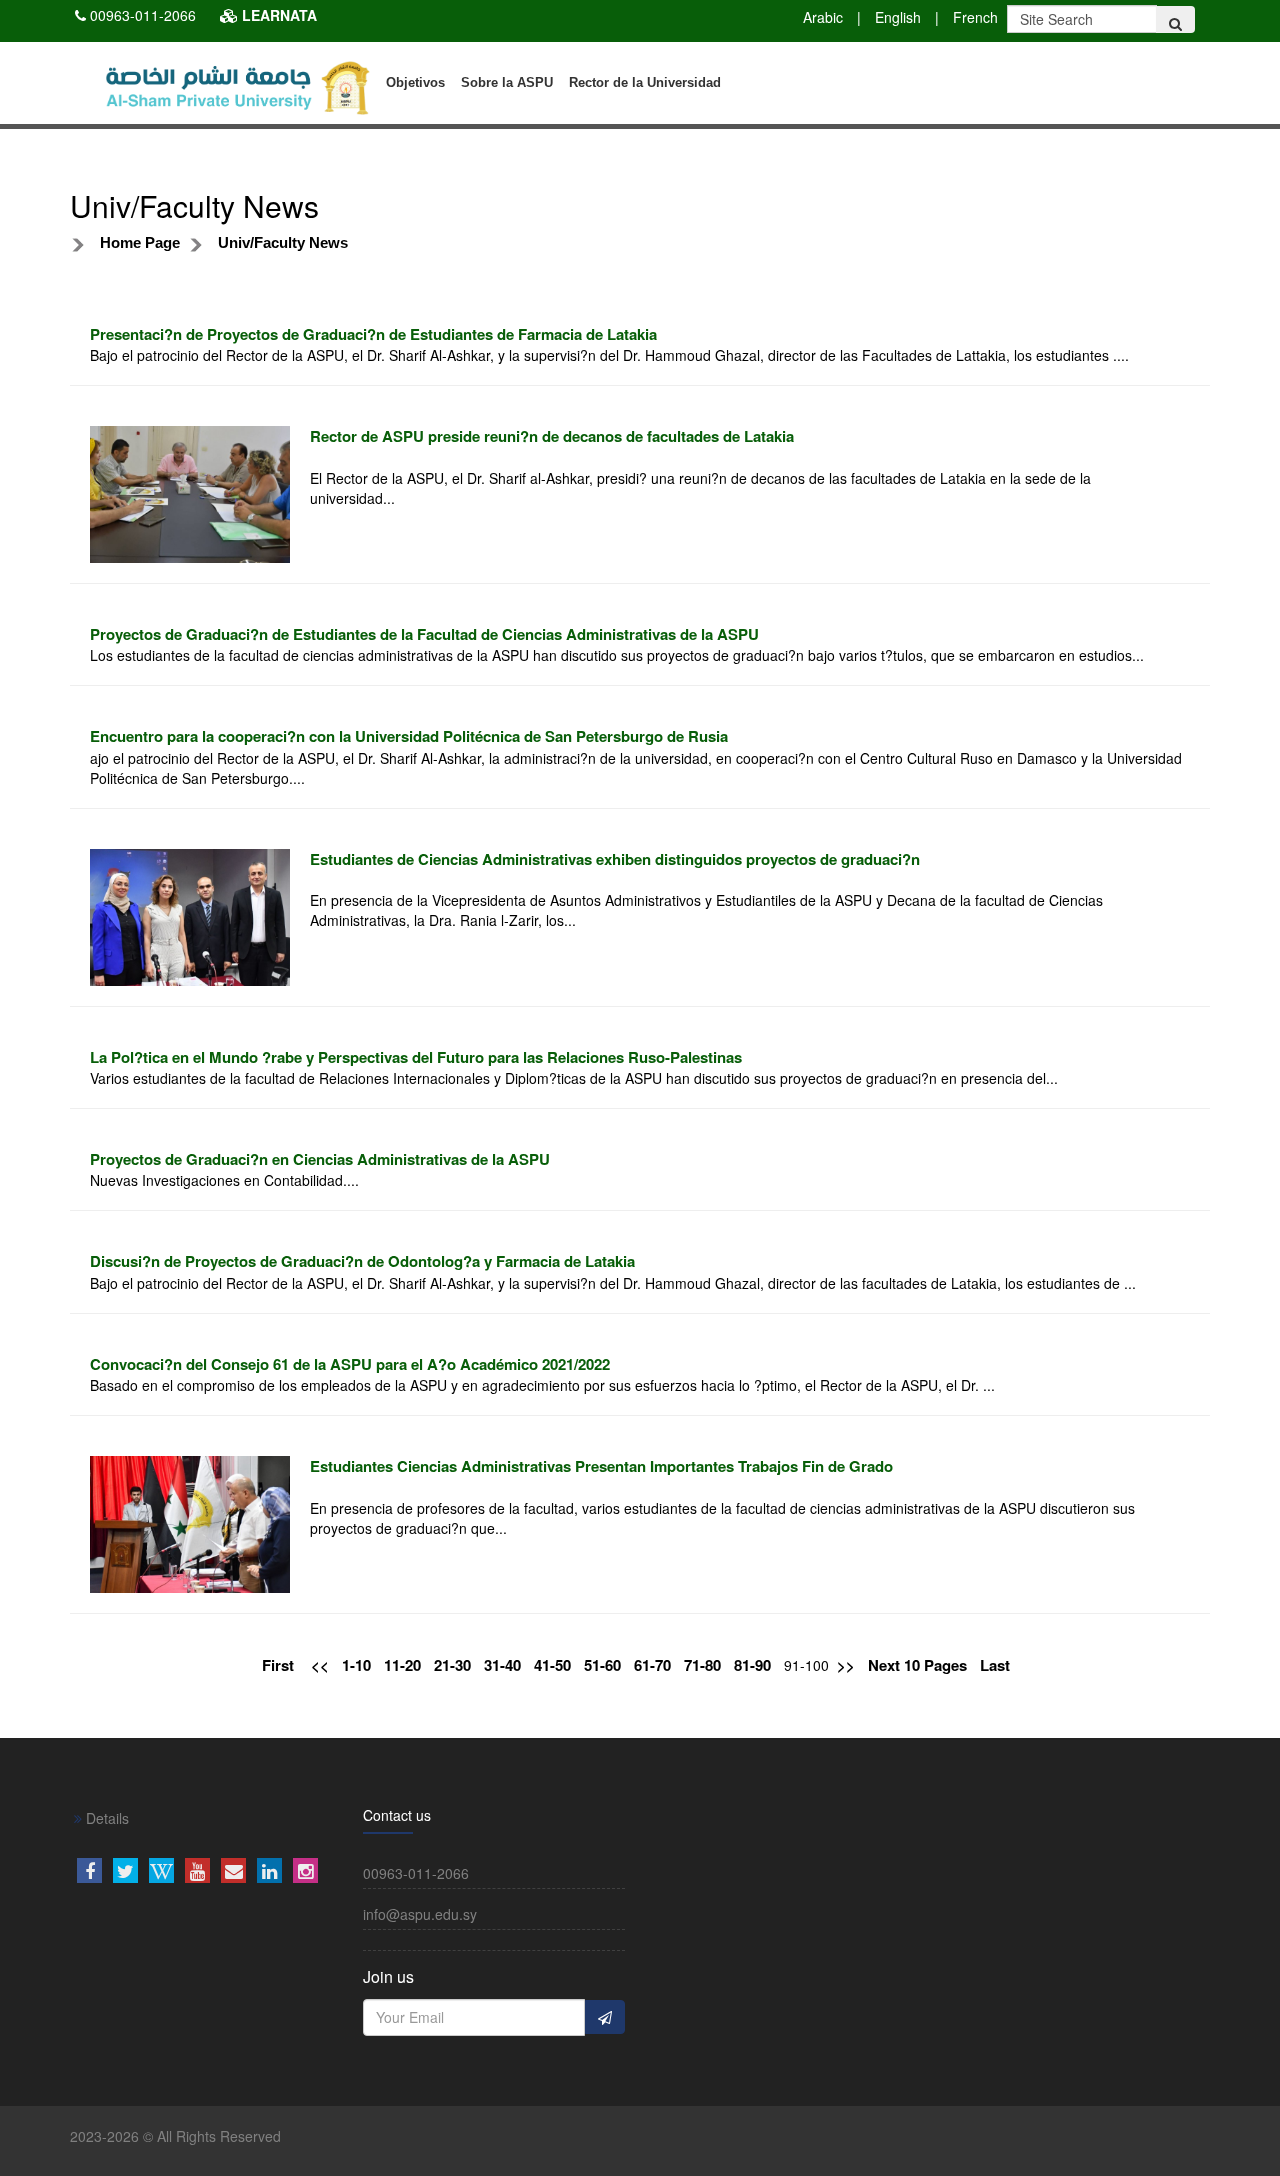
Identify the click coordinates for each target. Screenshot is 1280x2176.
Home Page (140, 242)
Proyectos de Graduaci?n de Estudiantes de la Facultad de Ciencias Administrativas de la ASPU (424, 634)
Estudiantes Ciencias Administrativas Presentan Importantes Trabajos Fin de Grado (601, 1466)
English (898, 17)
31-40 (502, 1665)
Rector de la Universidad (645, 82)
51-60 (602, 1665)
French (975, 17)
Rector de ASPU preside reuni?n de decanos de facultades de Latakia (552, 436)
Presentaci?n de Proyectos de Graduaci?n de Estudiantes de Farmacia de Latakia (373, 334)
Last (995, 1665)
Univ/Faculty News (283, 242)
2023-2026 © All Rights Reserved (175, 2136)
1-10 (356, 1665)
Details (105, 1818)
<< (320, 1665)
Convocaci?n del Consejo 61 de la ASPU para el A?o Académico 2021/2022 (350, 1364)
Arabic (823, 17)
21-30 (452, 1665)
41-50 (552, 1665)
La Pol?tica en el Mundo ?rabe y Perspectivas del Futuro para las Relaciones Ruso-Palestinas (416, 1057)
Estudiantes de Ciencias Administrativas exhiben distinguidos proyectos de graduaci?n (615, 859)
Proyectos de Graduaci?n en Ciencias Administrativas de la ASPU (320, 1159)
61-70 (652, 1665)
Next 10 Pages (917, 1665)
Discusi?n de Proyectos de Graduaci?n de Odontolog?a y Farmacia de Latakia (362, 1261)
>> (846, 1665)
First (278, 1665)
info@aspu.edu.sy (420, 1914)
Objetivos (415, 82)
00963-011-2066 (143, 15)
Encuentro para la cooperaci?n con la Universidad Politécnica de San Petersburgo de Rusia (409, 736)
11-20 (402, 1665)
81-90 (752, 1665)
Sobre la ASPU (507, 82)
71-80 (702, 1665)
